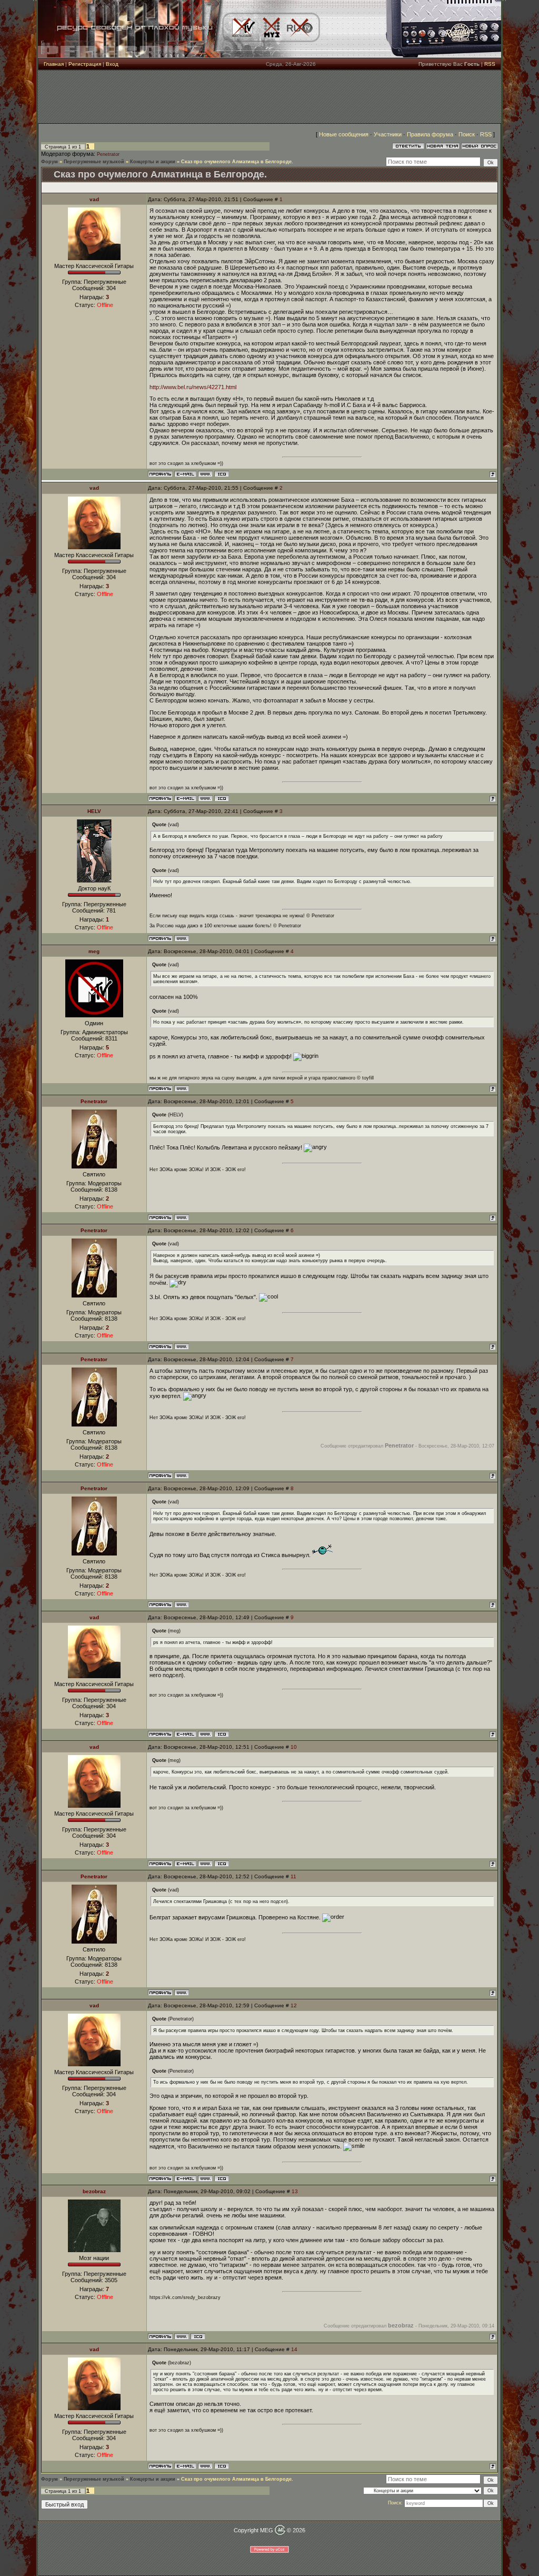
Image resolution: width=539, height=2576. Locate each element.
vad (94, 199)
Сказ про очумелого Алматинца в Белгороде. (237, 162)
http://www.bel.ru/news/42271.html (193, 387)
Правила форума (430, 134)
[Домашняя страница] (205, 474)
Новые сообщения (344, 134)
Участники (388, 134)
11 (293, 1876)
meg (94, 951)
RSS (490, 64)
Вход (112, 64)
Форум (49, 162)
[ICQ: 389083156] (222, 474)
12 (294, 2005)
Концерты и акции (153, 162)
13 (295, 2191)
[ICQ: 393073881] (198, 2336)
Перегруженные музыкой (94, 162)
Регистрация (85, 64)
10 (294, 1747)
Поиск (467, 134)
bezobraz (94, 2191)
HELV (94, 811)
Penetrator (108, 154)
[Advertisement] (269, 97)
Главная (54, 64)
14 (294, 2349)
